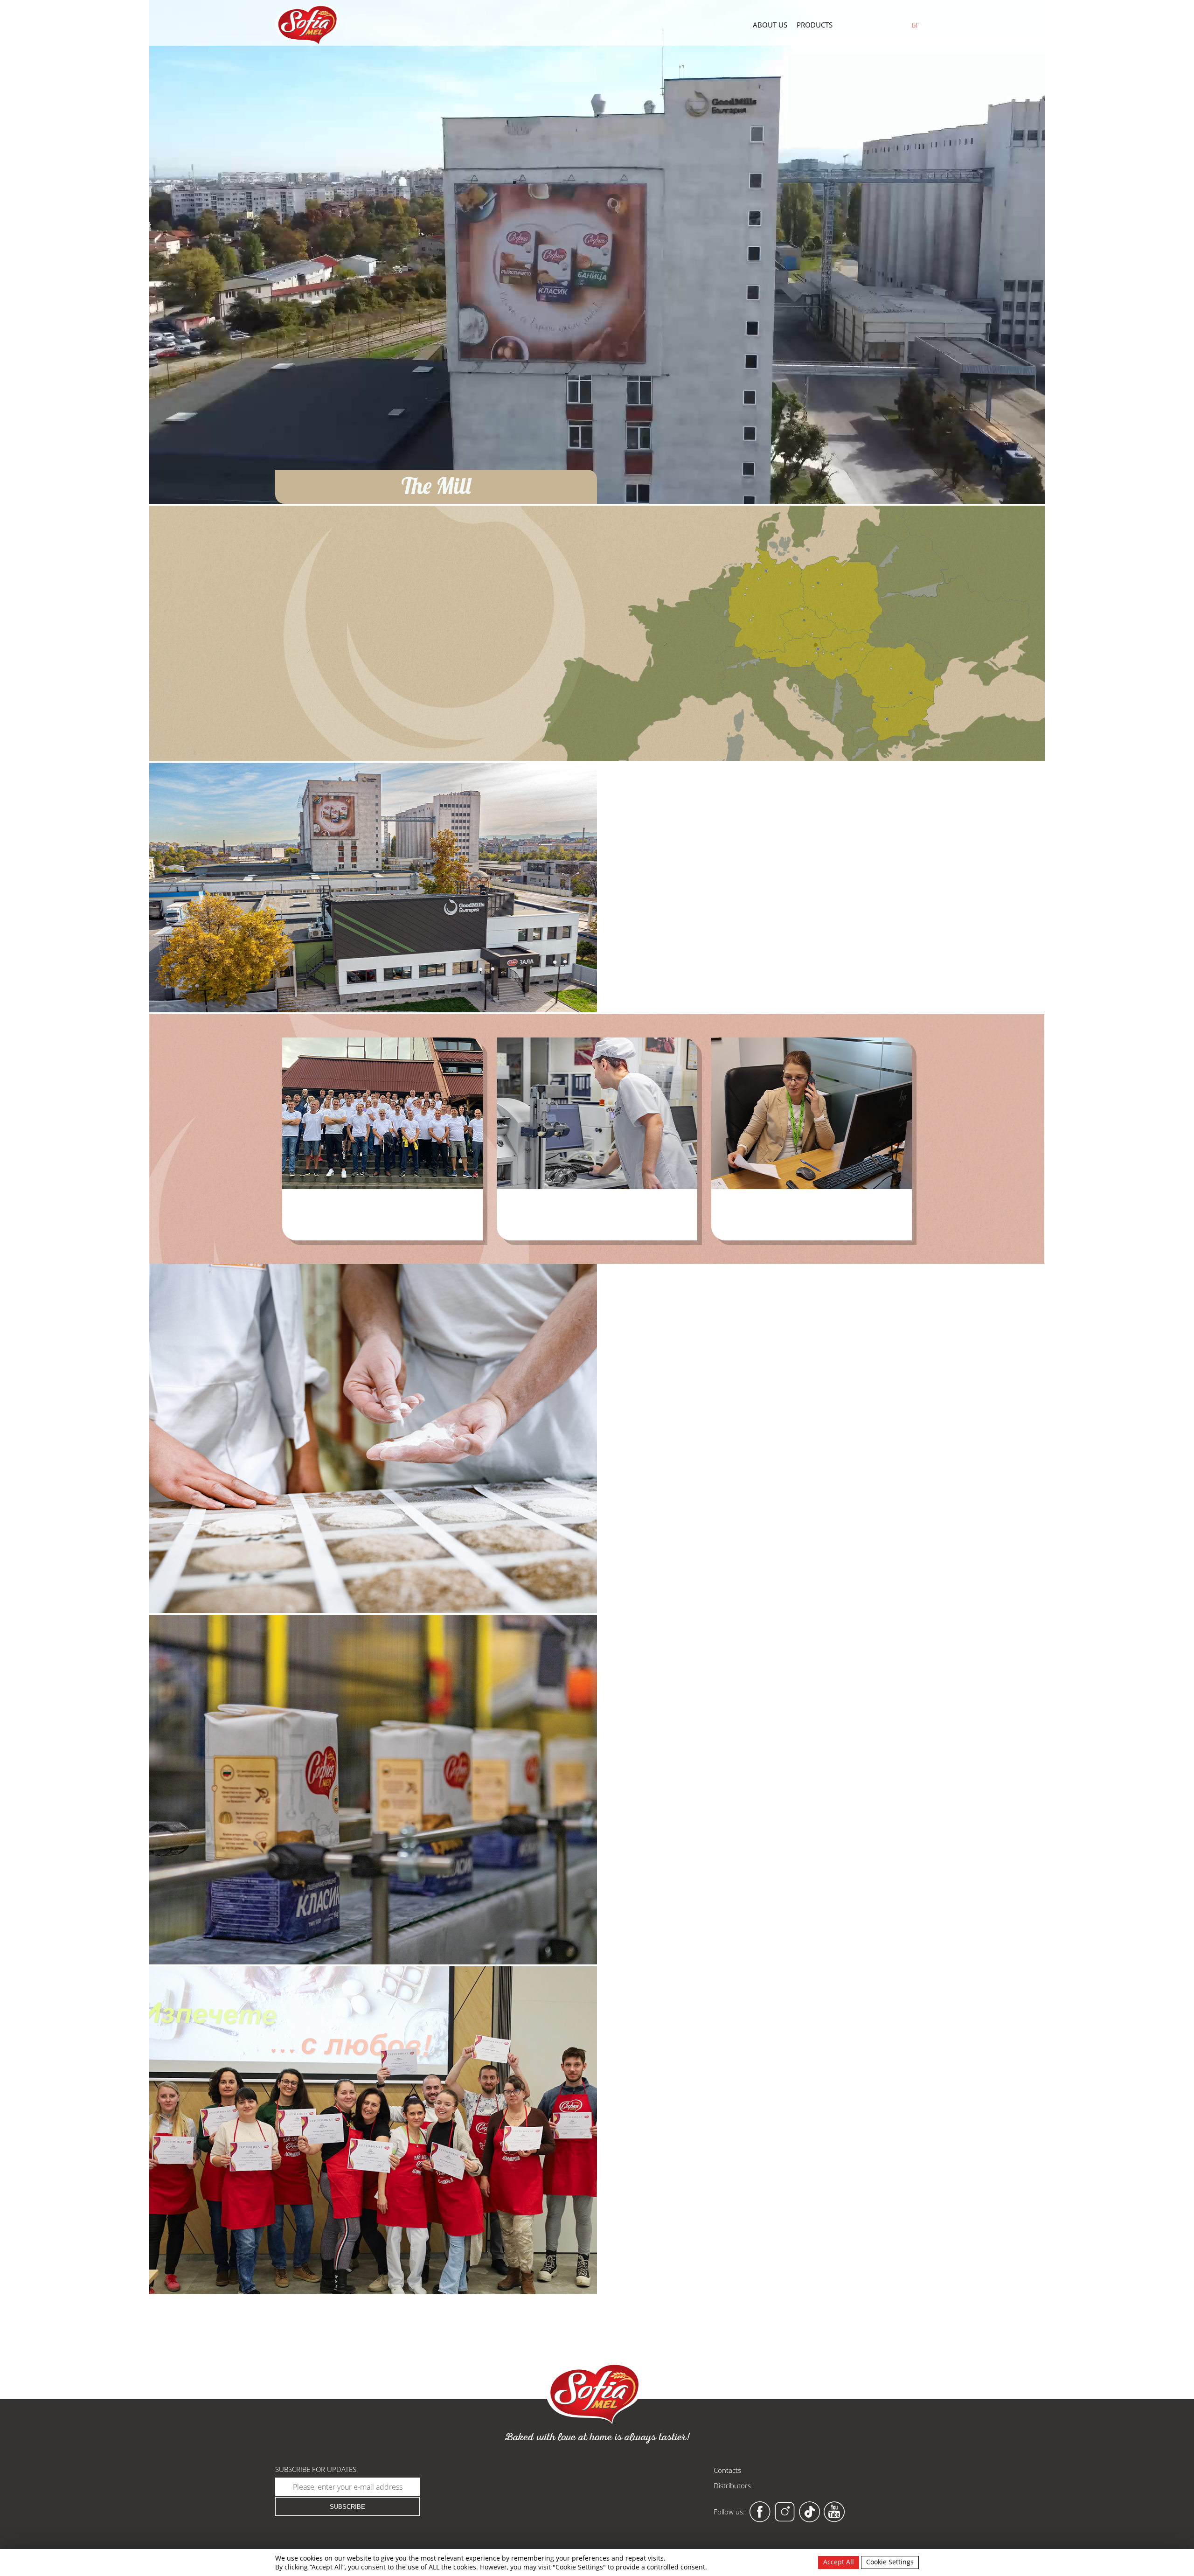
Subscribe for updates (316, 2469)
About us (770, 25)
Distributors (732, 2485)
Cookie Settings (890, 2562)
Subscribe (347, 2507)
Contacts (727, 2470)
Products (815, 25)
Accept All (839, 2562)
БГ (915, 25)
